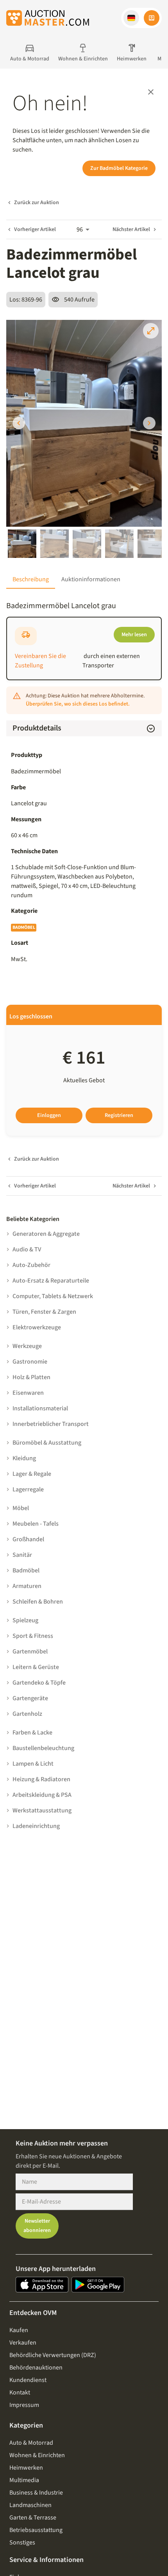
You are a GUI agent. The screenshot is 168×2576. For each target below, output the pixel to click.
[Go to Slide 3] (87, 544)
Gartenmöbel (30, 1651)
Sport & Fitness (33, 1636)
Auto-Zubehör (31, 1265)
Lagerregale (28, 1489)
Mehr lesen (134, 635)
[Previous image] (19, 423)
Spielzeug (25, 1620)
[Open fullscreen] (151, 331)
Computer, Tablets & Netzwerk (53, 1296)
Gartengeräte (30, 1698)
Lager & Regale (32, 1474)
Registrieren (119, 1115)
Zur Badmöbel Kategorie (119, 168)
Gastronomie (30, 1362)
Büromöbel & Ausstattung (47, 1443)
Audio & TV (27, 1249)
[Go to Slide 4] (119, 544)
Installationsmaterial (40, 1408)
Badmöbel (24, 927)
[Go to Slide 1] (22, 544)
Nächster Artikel (131, 229)
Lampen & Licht (33, 1764)
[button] (131, 18)
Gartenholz (27, 1714)
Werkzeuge (27, 1346)
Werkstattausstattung (42, 1810)
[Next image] (149, 423)
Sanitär (22, 1555)
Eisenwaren (28, 1393)
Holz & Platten (31, 1377)
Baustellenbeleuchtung (43, 1748)
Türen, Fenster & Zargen (44, 1312)
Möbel (21, 1508)
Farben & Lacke (32, 1733)
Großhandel (28, 1539)
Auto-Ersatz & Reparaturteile (51, 1281)
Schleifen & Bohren (38, 1602)
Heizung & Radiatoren (41, 1779)
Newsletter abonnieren (37, 2226)
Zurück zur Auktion (37, 203)
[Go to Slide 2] (55, 544)
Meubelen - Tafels (36, 1524)
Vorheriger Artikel (35, 229)
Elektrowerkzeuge (37, 1327)
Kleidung (24, 1458)
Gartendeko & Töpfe (39, 1683)
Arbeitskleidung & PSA (42, 1795)
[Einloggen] (152, 18)
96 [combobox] (80, 229)
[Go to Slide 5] (152, 544)
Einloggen (49, 1115)
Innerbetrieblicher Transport (51, 1424)
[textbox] (84, 881)
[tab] (31, 579)
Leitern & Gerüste (36, 1667)
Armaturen (27, 1586)
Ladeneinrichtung (36, 1826)
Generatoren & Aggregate (46, 1234)
